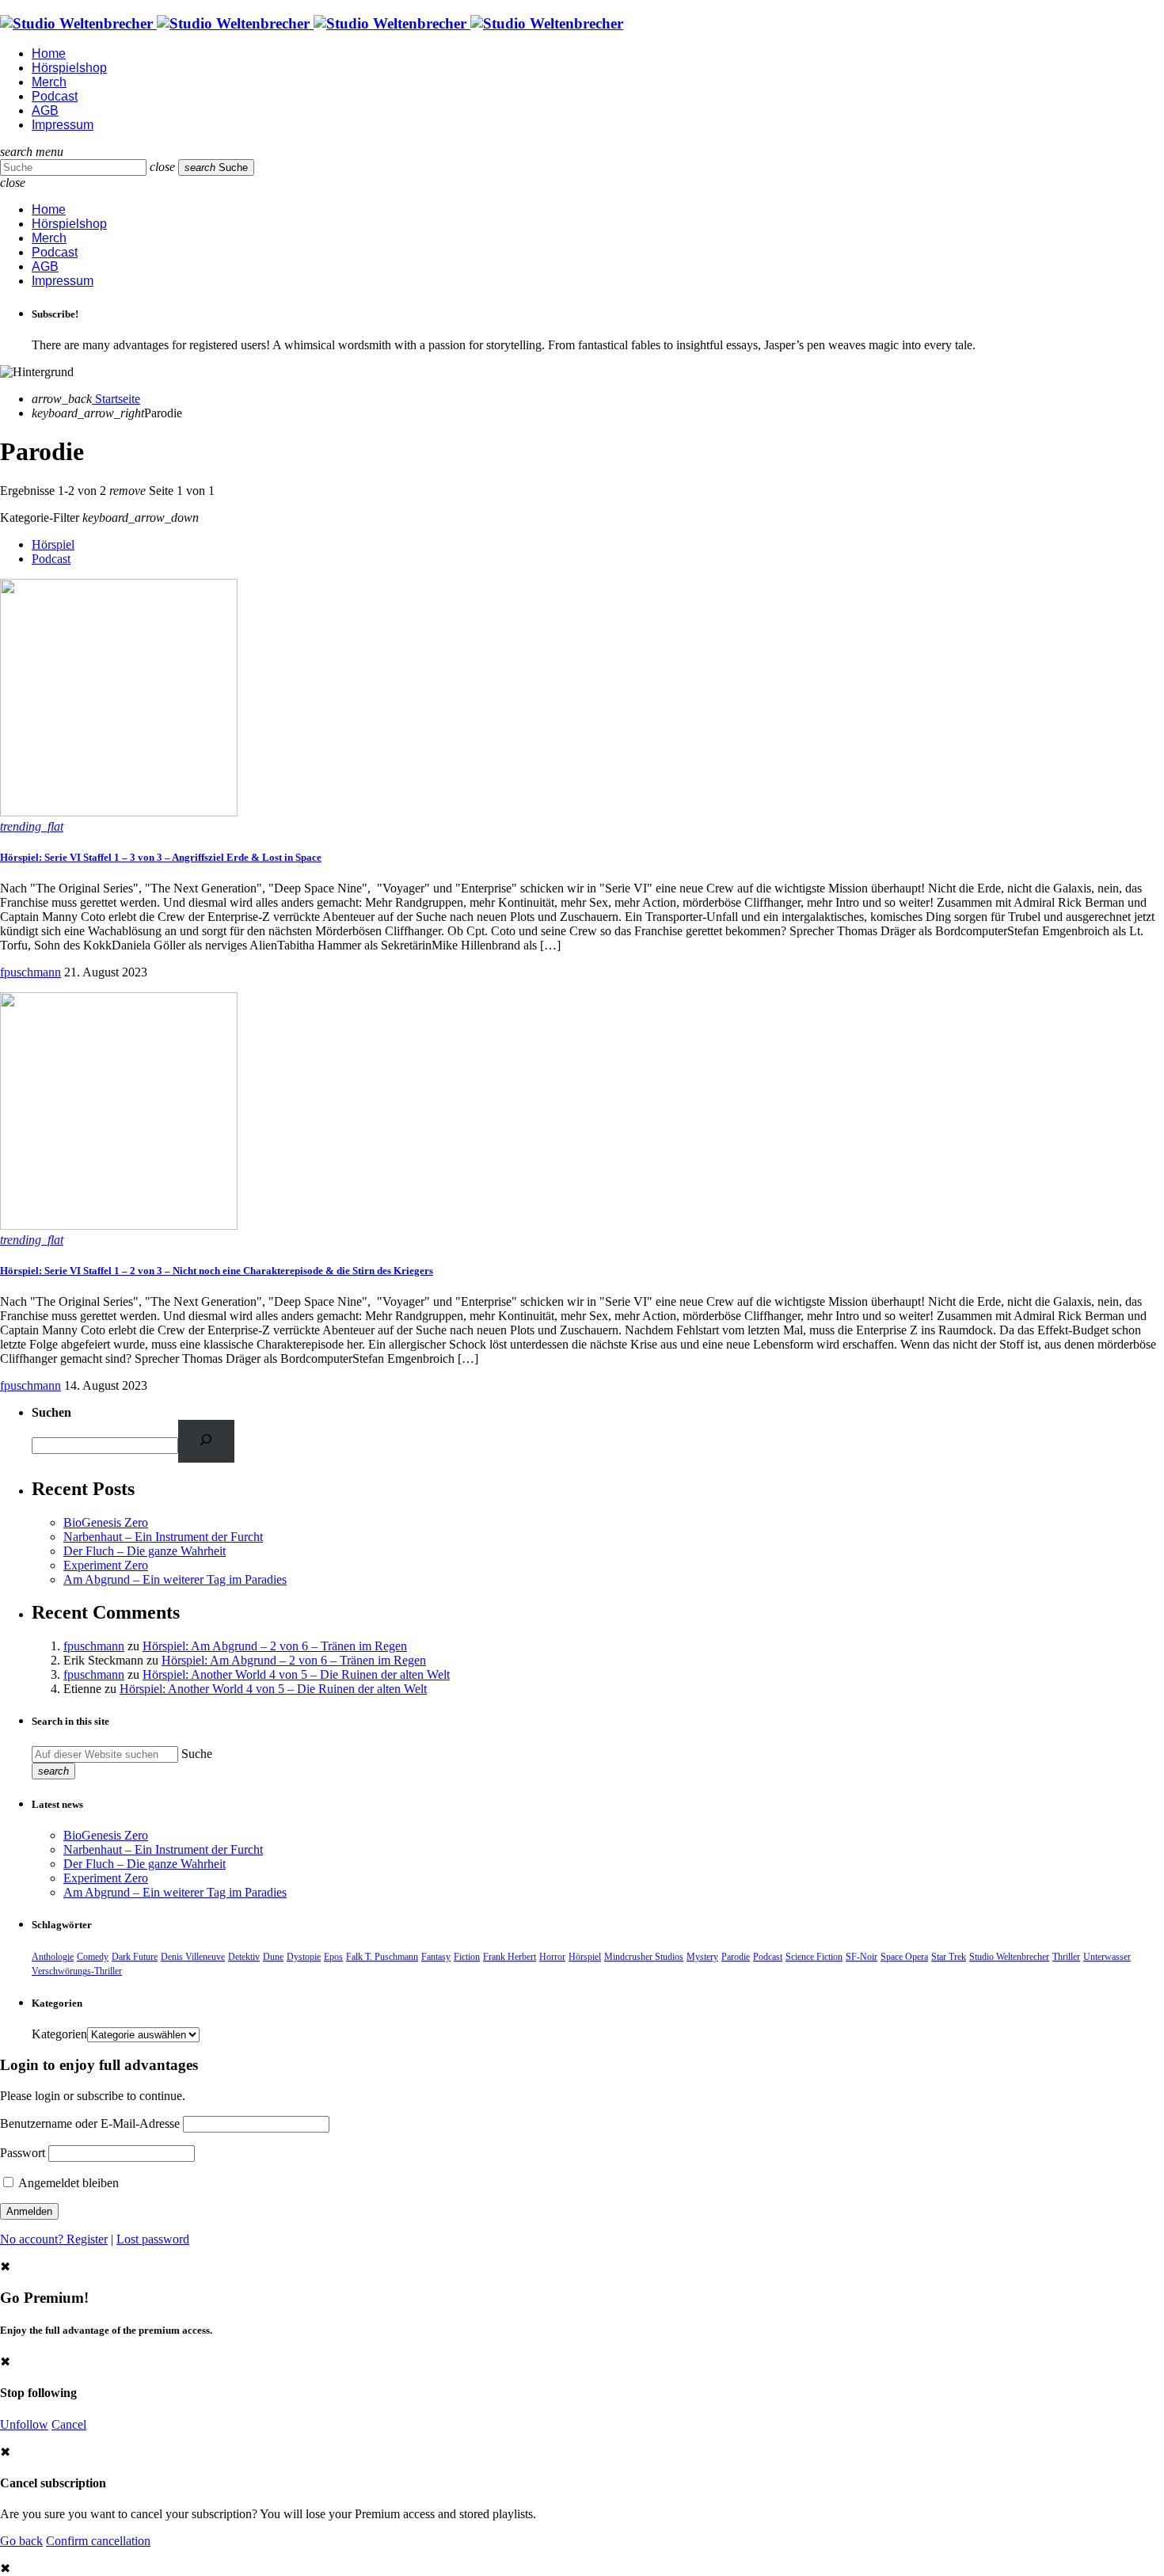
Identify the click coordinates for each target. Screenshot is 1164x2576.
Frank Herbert (510, 1957)
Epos (333, 1957)
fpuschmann (30, 972)
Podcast (51, 559)
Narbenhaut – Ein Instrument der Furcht (163, 1537)
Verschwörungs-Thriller (77, 1971)
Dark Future (135, 1957)
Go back (21, 2541)
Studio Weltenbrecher (1009, 1957)
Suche (197, 1754)
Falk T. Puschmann (382, 1957)
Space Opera (904, 1957)
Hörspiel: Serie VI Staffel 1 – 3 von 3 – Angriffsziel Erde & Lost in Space (161, 857)
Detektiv (244, 1957)
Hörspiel (53, 544)
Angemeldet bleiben (67, 2183)
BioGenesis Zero (106, 1522)
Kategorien (59, 2034)
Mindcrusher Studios (644, 1957)
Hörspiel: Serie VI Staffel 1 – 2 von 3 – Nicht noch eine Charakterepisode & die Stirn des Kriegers (217, 1271)
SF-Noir (862, 1957)
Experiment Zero (106, 1565)
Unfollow (24, 2424)
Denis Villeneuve (193, 1957)
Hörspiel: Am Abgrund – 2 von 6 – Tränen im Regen (275, 1646)
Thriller (1066, 1957)
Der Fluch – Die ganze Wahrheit (145, 1551)
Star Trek (949, 1957)
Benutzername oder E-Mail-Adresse (90, 2123)
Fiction (467, 1957)
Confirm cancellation (98, 2541)
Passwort (23, 2153)
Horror (552, 1957)
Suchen (51, 1412)
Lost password (153, 2239)
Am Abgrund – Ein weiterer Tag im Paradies (175, 1579)
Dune (273, 1957)
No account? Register (54, 2239)
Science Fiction (814, 1957)
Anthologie (53, 1957)
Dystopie (304, 1957)
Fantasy (436, 1957)
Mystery (702, 1957)
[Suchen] (206, 1441)
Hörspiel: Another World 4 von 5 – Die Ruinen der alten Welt (296, 1674)
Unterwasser (1107, 1957)
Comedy (93, 1957)
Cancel (69, 2424)
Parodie (736, 1957)
